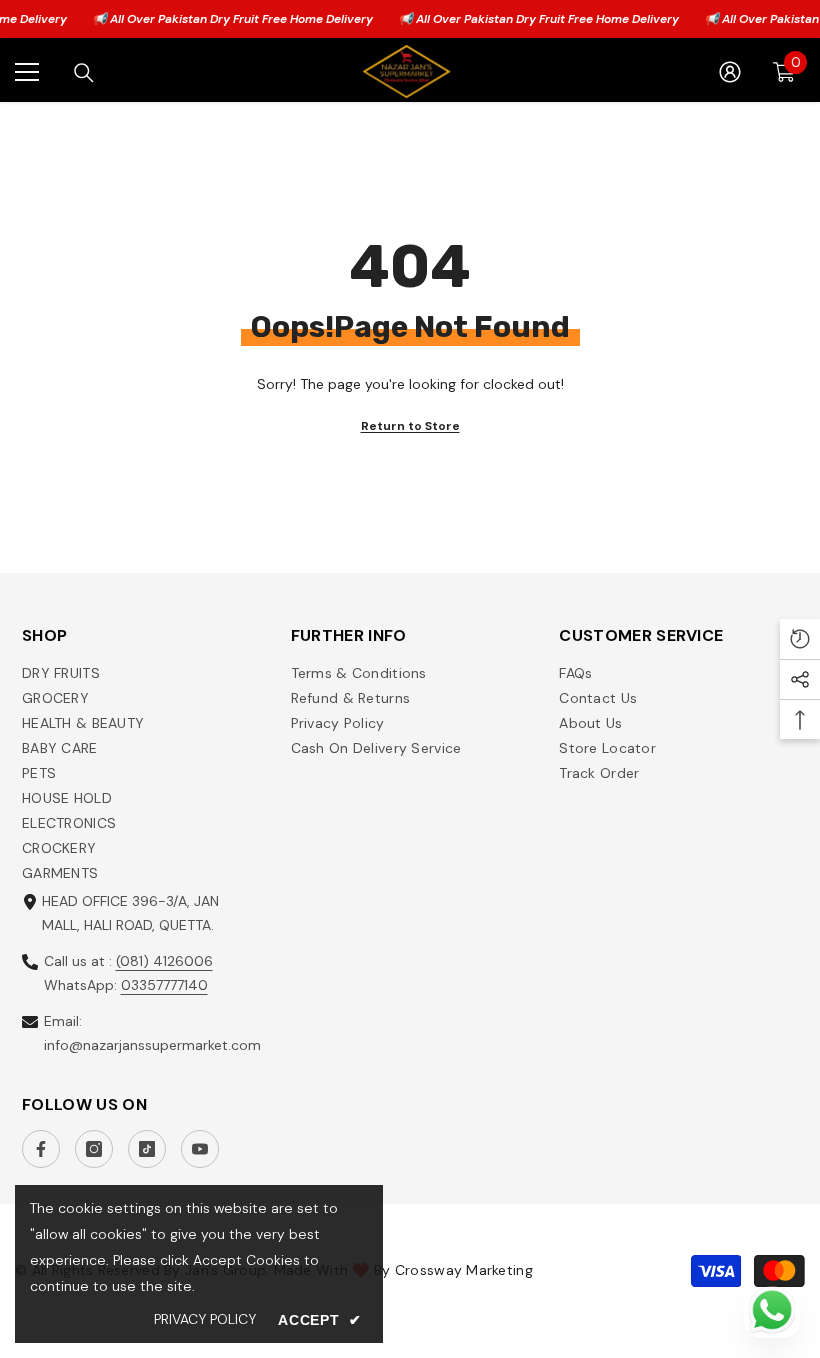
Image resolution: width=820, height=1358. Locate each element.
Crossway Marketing (464, 1270)
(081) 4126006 (164, 961)
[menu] (27, 72)
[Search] (84, 73)
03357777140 (164, 985)
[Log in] (730, 72)
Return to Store (410, 426)
